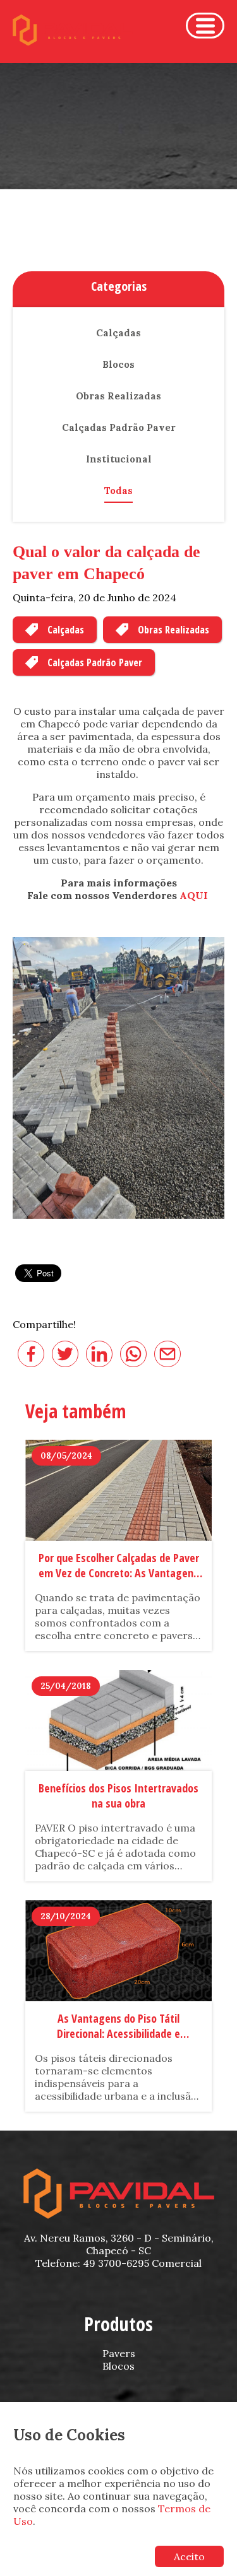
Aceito (189, 2556)
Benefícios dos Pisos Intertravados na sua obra (118, 1796)
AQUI (195, 895)
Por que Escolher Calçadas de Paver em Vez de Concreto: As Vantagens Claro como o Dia (119, 1566)
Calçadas (66, 630)
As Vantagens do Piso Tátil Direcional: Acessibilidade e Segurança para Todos (118, 2026)
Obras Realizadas (173, 630)
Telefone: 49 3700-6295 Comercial (118, 2263)
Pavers (119, 2353)
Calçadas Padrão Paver (95, 662)
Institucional (119, 459)
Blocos (118, 364)
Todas (118, 491)
